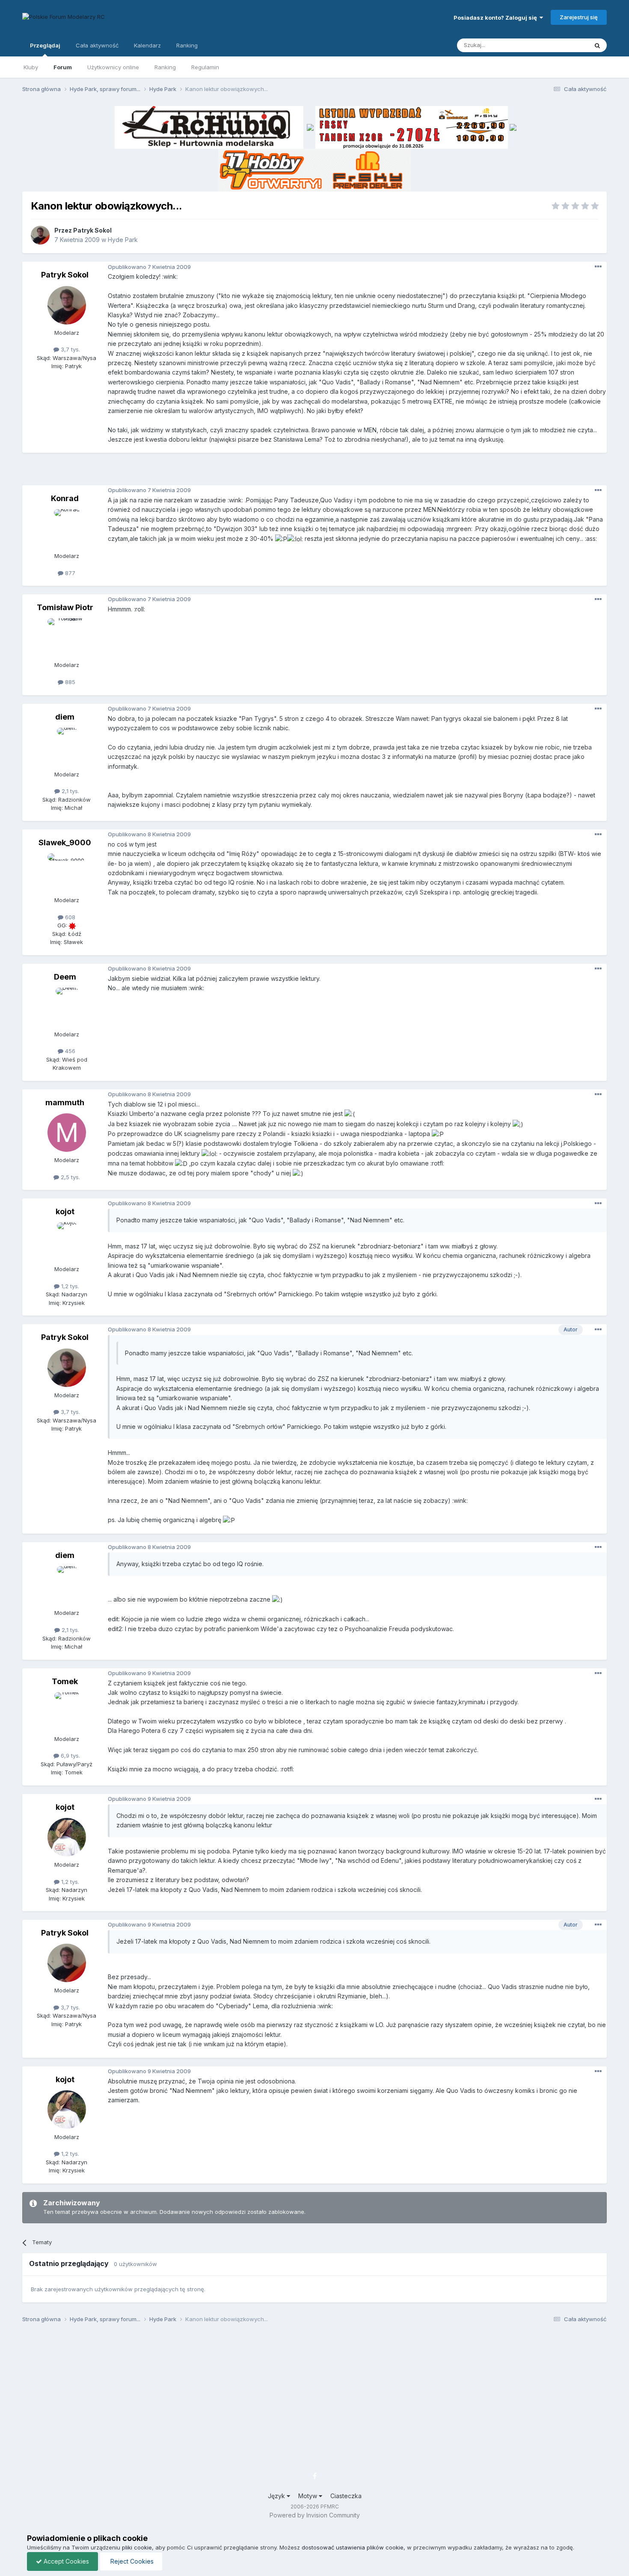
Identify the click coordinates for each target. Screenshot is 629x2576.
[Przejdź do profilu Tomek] (67, 1711)
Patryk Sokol (92, 230)
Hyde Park (123, 240)
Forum (63, 67)
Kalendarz (147, 45)
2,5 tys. (70, 1177)
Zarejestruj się (579, 17)
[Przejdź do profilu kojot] (67, 1242)
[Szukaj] (597, 45)
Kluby (31, 67)
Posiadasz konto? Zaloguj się (497, 18)
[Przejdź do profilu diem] (67, 747)
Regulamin (205, 67)
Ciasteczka (346, 2496)
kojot (65, 1211)
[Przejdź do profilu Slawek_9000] (67, 873)
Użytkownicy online (113, 67)
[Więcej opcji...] (598, 267)
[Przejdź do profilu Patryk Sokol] (40, 235)
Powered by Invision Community (315, 2515)
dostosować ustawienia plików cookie (353, 2547)
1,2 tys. (69, 1286)
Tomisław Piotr (65, 607)
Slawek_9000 (65, 842)
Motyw (309, 2496)
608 (69, 917)
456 (69, 1051)
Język (277, 2496)
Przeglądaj (45, 45)
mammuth (65, 1102)
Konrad (65, 498)
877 (69, 573)
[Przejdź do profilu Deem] (67, 1007)
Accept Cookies (65, 2561)
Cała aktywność (97, 45)
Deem (65, 977)
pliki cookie (137, 2547)
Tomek (65, 1681)
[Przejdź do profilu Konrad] (67, 528)
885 (69, 682)
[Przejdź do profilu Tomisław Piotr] (67, 637)
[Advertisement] (314, 472)
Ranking (165, 67)
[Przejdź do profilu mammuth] (67, 1133)
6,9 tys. (70, 1756)
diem (65, 717)
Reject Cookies (131, 2561)
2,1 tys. (70, 791)
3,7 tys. (70, 349)
